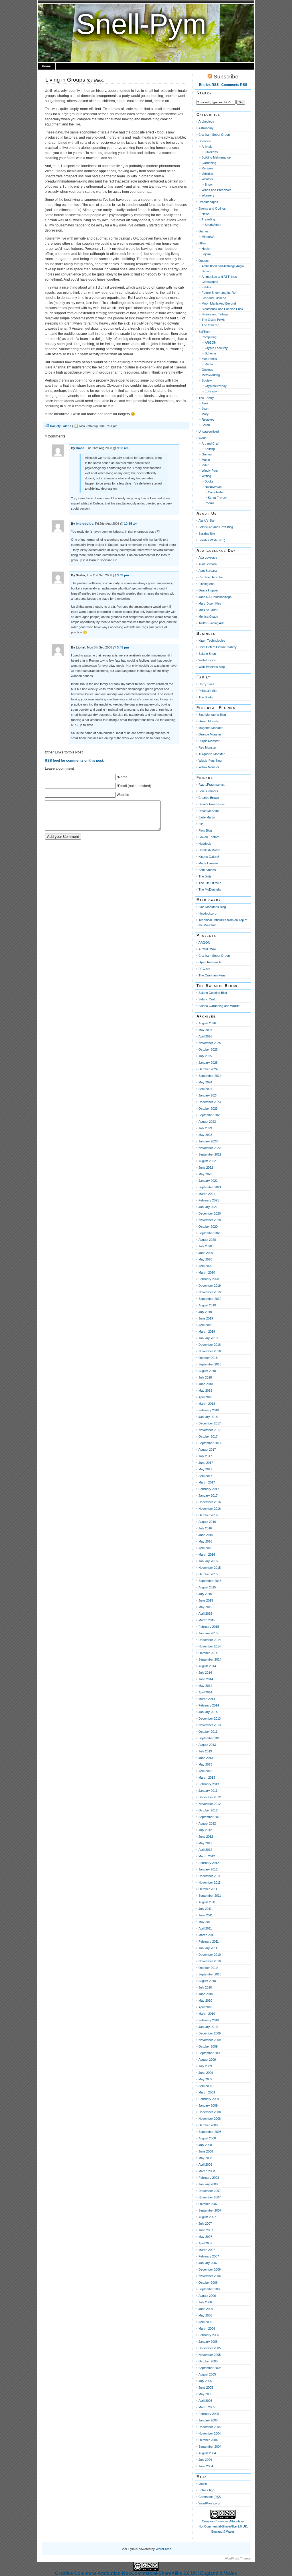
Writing (206, 476)
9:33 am (123, 448)
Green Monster (209, 721)
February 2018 (209, 1410)
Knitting (210, 449)
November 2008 (210, 2119)
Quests (204, 261)
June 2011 (206, 1915)
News (206, 214)
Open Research (210, 962)
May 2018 (205, 1391)
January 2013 (208, 1791)
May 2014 (205, 1686)
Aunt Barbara (208, 564)
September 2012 (210, 1817)
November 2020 (210, 1220)
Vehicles (207, 174)
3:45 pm (123, 647)
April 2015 (205, 1614)
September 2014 (210, 1659)
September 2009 (210, 2053)
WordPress (164, 2549)
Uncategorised (209, 431)
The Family (206, 398)
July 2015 (205, 1594)
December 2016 (210, 1502)
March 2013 (207, 1778)
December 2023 (210, 1102)
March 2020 (207, 1272)
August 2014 (207, 1666)
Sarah (206, 425)
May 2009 (205, 2079)
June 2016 (206, 1535)
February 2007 (209, 2256)
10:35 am (131, 524)
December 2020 (210, 1213)
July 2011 (205, 1909)
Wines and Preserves (217, 190)
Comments (210, 2497)
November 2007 (210, 2197)
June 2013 (206, 1758)
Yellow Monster (209, 767)
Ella (201, 824)
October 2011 (208, 1889)
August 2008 (207, 2138)
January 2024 (208, 1095)
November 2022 (210, 1148)
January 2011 (208, 1948)
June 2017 (206, 1463)
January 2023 (208, 1141)
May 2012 (205, 1843)
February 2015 (209, 1627)
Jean (205, 409)
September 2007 (210, 2210)
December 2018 (210, 1345)
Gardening (209, 163)
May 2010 (205, 2001)
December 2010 (210, 1955)
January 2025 (208, 1063)
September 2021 (210, 1187)
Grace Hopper (208, 590)
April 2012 (205, 1850)
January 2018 (208, 1417)
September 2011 (210, 1896)
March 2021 (207, 1194)
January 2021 (208, 1207)
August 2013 (207, 1745)
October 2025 (208, 1049)
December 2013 (210, 1718)
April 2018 (205, 1397)
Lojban (206, 254)
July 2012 (205, 1830)
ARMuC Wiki (207, 949)
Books (209, 481)
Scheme (210, 353)
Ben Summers (208, 791)
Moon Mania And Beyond (219, 303)
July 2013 (205, 1751)
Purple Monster (209, 741)
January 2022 (208, 1181)
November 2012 (210, 1804)
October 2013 (208, 1732)
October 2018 (208, 1358)
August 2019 (207, 1305)
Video (205, 465)
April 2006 (205, 2322)
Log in (203, 2484)
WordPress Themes (238, 2558)
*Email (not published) (134, 786)
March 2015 (207, 1620)
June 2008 (206, 2151)
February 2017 (209, 1489)
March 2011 (207, 1935)
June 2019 (206, 1318)
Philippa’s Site (208, 691)
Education (212, 391)
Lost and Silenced (214, 298)
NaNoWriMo (213, 487)
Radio (209, 364)
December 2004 (210, 2427)
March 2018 (207, 1404)
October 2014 (208, 1653)
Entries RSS (209, 85)
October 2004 (208, 2440)
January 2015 (208, 1633)
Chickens (211, 152)
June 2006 (206, 2309)
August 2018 (207, 1371)
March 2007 (207, 2250)
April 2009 (205, 2086)
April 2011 (205, 1928)
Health (206, 249)
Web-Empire (207, 660)
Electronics (209, 359)
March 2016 (207, 1554)
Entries (207, 2490)
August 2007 (207, 2217)
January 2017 (208, 1495)
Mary (205, 414)
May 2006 (205, 2315)
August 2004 (207, 2453)
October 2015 (208, 1574)
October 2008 (208, 2125)
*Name (122, 777)
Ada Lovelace (208, 558)
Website (123, 795)
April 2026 (205, 1036)
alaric (98, 80)
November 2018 (210, 1351)
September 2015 (210, 1581)
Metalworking (211, 375)
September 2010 (210, 1974)
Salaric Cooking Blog (213, 993)
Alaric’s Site (206, 520)
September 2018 (210, 1364)
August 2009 (207, 2060)
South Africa (213, 225)
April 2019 (205, 1325)
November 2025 (210, 1043)
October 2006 (208, 2283)
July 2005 (205, 2381)
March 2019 (207, 1331)
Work (202, 438)
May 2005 (205, 2394)
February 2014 (209, 1705)
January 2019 (208, 1338)
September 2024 (210, 1076)
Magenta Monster (211, 728)
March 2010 (207, 2014)
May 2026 (205, 1030)
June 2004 (206, 2466)
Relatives (208, 419)
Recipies (208, 168)
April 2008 (205, 2164)
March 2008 (207, 2171)
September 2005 (210, 2368)
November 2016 (210, 1509)
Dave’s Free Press (212, 804)
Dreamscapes (208, 202)
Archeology (206, 121)
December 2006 (210, 2269)
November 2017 (210, 1430)
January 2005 (208, 2420)
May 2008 (205, 2158)
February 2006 (209, 2335)
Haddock (205, 844)
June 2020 (206, 1253)
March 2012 (207, 1856)
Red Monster (207, 747)
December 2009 (210, 2033)
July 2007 (205, 2224)
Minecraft (208, 237)
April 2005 (205, 2401)
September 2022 (210, 1154)
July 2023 (205, 1128)
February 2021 (209, 1200)
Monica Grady (208, 617)
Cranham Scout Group (214, 135)
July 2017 (205, 1456)
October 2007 (208, 2204)
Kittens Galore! (209, 857)
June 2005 (206, 2387)
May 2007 (205, 2237)
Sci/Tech (204, 332)
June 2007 (206, 2230)
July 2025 (205, 1056)
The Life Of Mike (210, 883)
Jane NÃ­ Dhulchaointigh (215, 597)
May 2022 (205, 1174)
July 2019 (205, 1312)
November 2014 (210, 1646)
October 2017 (208, 1436)
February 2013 (209, 1784)
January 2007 (208, 2263)
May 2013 (205, 1764)
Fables (206, 287)
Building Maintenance (216, 157)
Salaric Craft (207, 999)
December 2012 (210, 1797)
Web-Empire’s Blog (212, 667)
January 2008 (208, 2184)
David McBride (209, 811)
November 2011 (209, 1882)
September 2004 (210, 2447)
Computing (209, 337)
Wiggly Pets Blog (210, 761)
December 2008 (210, 2112)
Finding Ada (206, 584)
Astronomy (206, 128)
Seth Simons (207, 870)
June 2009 (206, 2073)
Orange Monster (210, 734)
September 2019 (210, 1299)
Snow (209, 185)
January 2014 (208, 1712)
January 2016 (208, 1561)
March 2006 (207, 2328)
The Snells (206, 697)
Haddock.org (207, 913)
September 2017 (210, 1443)
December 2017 (210, 1423)
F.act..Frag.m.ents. (212, 785)
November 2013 (210, 1725)
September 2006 (210, 2289)
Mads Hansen (208, 863)
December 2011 (209, 1876)
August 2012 (207, 1823)
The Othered (210, 325)
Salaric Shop (207, 654)
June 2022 (206, 1168)
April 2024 (205, 1089)
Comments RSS (234, 85)
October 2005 (208, 2361)
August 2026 (207, 1023)
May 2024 (205, 1082)
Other (202, 243)
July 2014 (205, 1673)
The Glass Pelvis (213, 320)
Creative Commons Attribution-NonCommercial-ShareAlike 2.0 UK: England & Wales (223, 2526)
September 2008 (210, 2132)
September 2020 (210, 1233)
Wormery (208, 195)
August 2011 (207, 1902)
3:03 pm (123, 575)
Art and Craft (210, 443)
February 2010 (209, 2020)
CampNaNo (216, 492)
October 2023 (208, 1108)
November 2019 (210, 1292)
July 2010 (205, 1987)
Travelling (208, 219)
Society (55, 426)
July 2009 (205, 2066)
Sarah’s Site (207, 534)
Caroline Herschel (211, 577)
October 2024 (208, 1069)
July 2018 (205, 1377)
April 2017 (205, 1476)
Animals (207, 147)
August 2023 (207, 1122)
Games (204, 231)
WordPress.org (209, 2503)
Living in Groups (65, 80)
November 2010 (210, 1961)
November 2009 (210, 2040)
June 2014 (206, 1679)
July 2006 (205, 2302)
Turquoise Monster (212, 754)
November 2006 (210, 2276)
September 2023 (210, 1115)
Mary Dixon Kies (210, 603)
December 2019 (210, 1286)
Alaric (205, 403)
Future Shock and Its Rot (219, 293)
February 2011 (209, 1941)
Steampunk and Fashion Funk (222, 309)
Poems (210, 503)
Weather (207, 179)
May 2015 (205, 1607)
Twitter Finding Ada (211, 623)
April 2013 (205, 1771)
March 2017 (207, 1482)
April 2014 (205, 1692)
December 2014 (210, 1640)
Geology (207, 370)
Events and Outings (212, 208)
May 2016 (205, 1541)
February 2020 (209, 1279)
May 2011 (205, 1922)
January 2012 (208, 1869)
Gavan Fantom (209, 837)
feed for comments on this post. (74, 761)
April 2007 (205, 2243)
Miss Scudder (208, 610)
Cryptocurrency (216, 386)
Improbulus (85, 524)
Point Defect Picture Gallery (218, 647)
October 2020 (208, 1227)
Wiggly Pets (210, 471)
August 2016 (207, 1522)
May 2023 (205, 1135)
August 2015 (207, 1587)
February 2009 (209, 2099)
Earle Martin (207, 817)
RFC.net (204, 969)
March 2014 (207, 1699)
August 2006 (207, 2296)
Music (206, 460)
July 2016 (205, 1528)
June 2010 (206, 1994)
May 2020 (205, 1259)
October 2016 (208, 1515)
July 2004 (205, 2460)
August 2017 (207, 1450)
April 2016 (205, 1548)
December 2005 (210, 2348)
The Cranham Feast (212, 975)
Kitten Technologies (212, 641)
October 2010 (208, 1968)
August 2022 (207, 1161)
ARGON (211, 342)
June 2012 (206, 1837)
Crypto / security (216, 348)
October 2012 (208, 1810)
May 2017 (205, 1469)
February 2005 (209, 2414)
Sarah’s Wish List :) (212, 540)
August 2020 (207, 1240)
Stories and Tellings (215, 314)
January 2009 (208, 2105)
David (80, 448)
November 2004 (210, 2433)
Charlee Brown (209, 798)
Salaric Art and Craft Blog (216, 527)
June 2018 (206, 1384)
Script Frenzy (217, 498)
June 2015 (206, 1600)
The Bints (205, 876)
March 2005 (207, 2407)
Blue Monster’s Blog (212, 715)
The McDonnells (210, 889)
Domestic (205, 141)
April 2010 (205, 2007)
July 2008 (205, 2145)
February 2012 (209, 1863)
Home (46, 66)
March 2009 (207, 2092)
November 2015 (210, 1568)
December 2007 (210, 2191)
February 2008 (209, 2178)
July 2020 (205, 1246)
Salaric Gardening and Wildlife (219, 1006)
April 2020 (205, 1266)
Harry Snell (206, 684)
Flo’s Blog (205, 830)
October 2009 (208, 2046)
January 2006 (208, 2342)
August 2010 (207, 1981)
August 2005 (207, 2374)
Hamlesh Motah (209, 850)
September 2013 (210, 1738)
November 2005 (210, 2355)
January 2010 (208, 2027)
